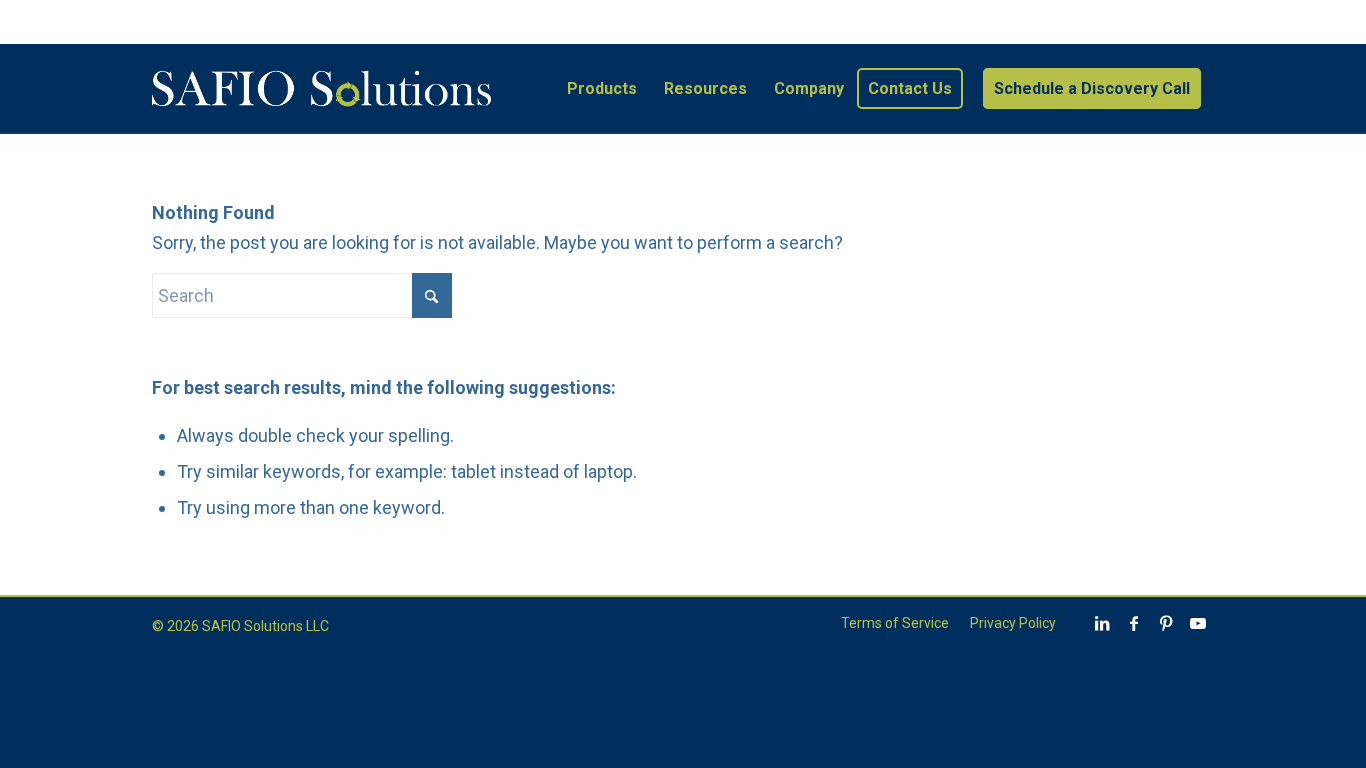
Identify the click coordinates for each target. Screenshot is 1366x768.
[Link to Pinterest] (1166, 623)
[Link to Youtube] (1198, 623)
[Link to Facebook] (1134, 623)
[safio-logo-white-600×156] (321, 89)
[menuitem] (602, 89)
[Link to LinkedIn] (1102, 623)
